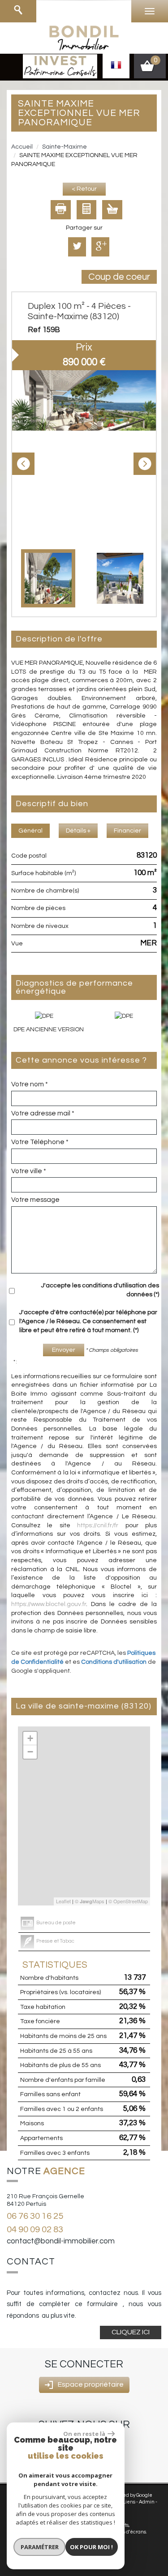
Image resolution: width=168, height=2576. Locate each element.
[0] (150, 69)
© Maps (90, 1901)
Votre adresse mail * (43, 1113)
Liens (129, 2502)
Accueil (22, 147)
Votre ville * (29, 1171)
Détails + (78, 831)
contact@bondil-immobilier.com (61, 2241)
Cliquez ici (131, 2332)
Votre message (35, 1200)
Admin (147, 2502)
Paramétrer (40, 2547)
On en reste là (84, 2434)
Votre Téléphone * (40, 1142)
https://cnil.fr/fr (98, 1525)
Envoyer (64, 1350)
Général (30, 831)
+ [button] (30, 1738)
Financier (127, 831)
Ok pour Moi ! (91, 2547)
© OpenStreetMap (128, 1901)
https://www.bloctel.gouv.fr (49, 1604)
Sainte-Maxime (65, 147)
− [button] (30, 1752)
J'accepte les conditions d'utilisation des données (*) (100, 1290)
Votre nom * (30, 1084)
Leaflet (63, 1901)
